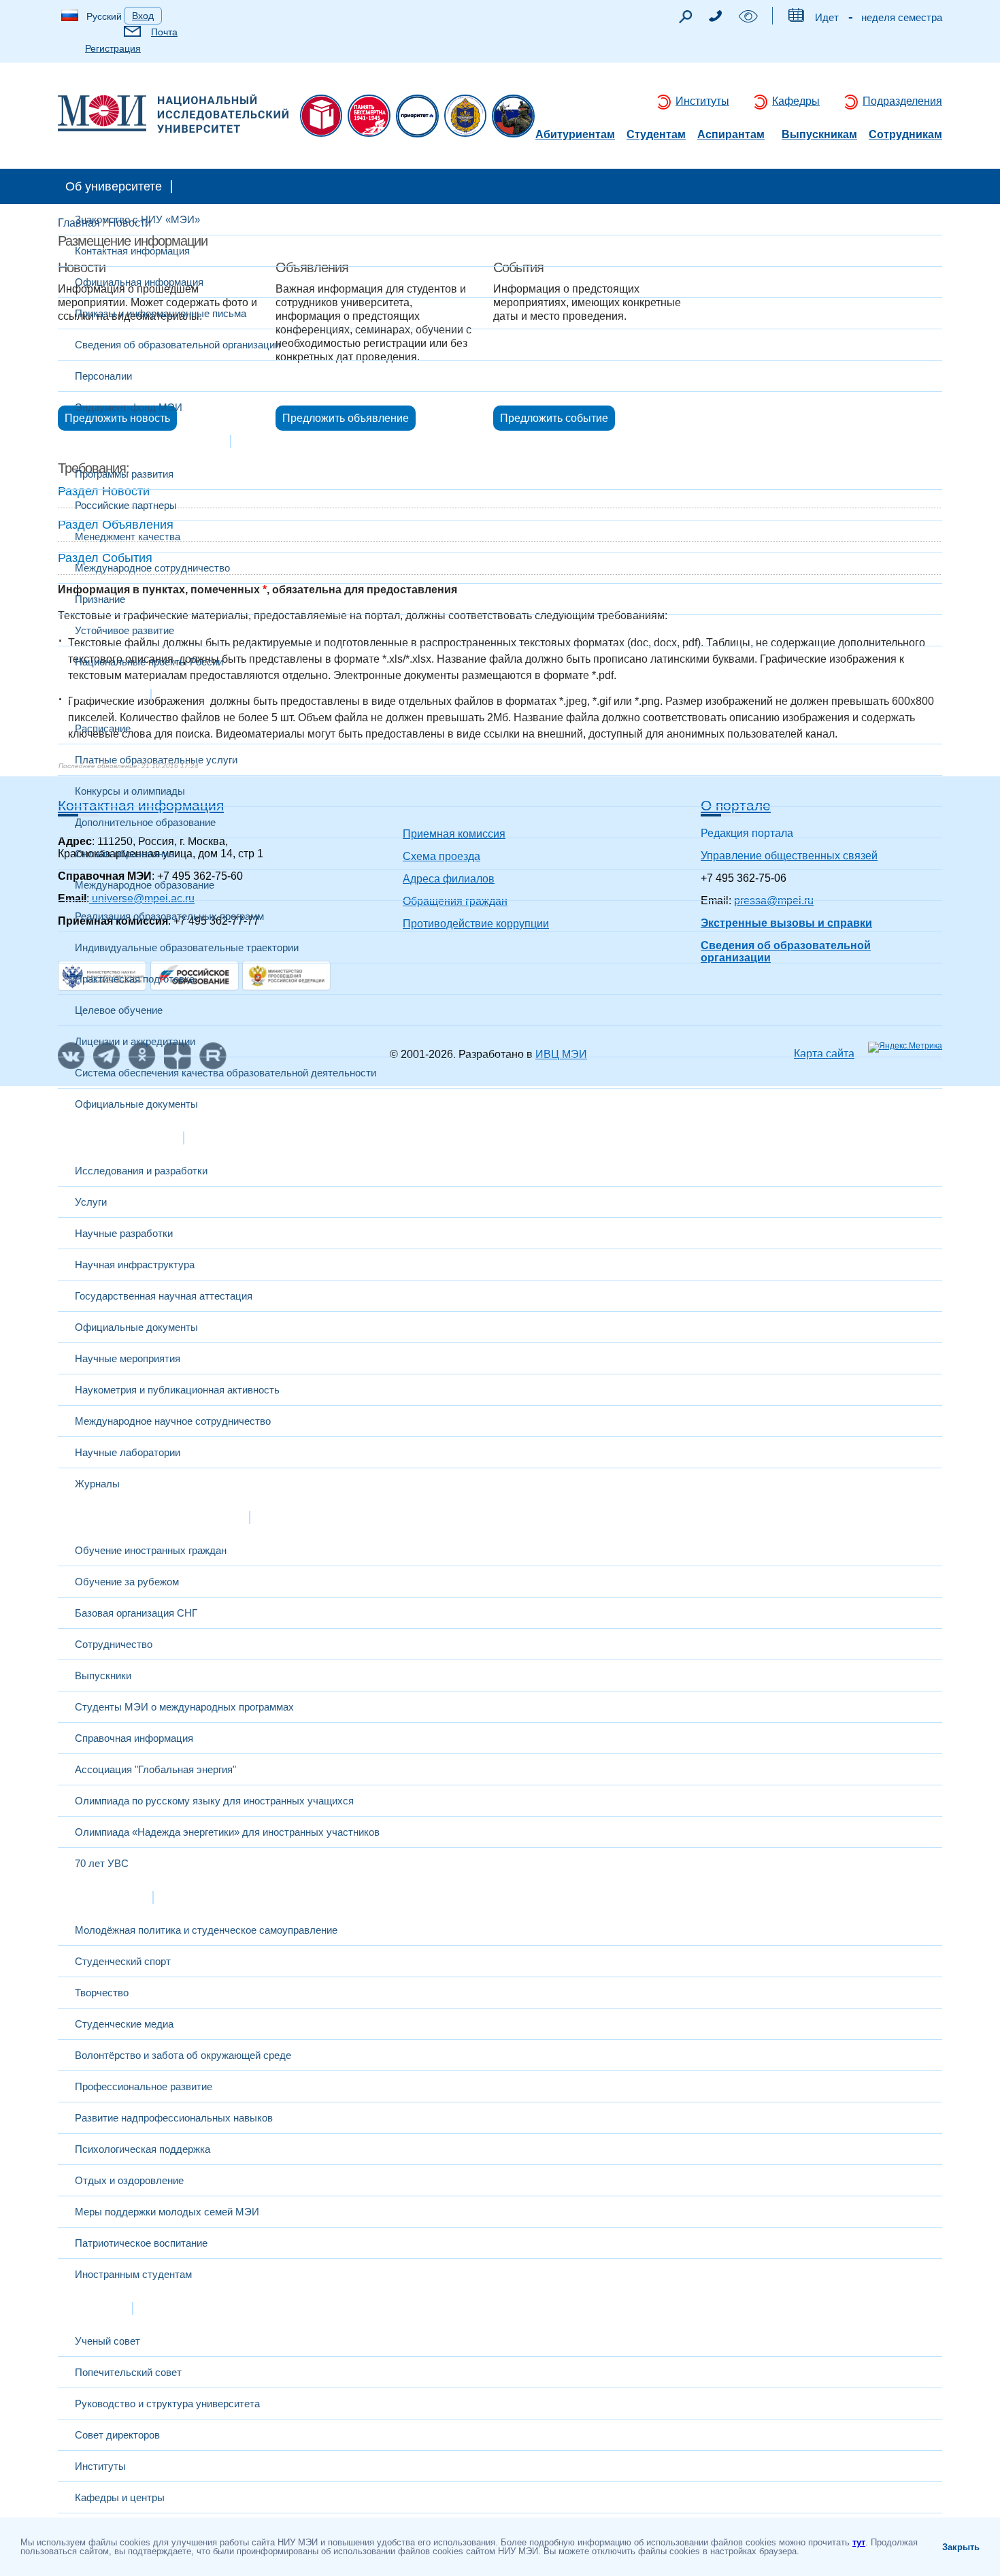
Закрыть (961, 2547)
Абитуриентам (575, 135)
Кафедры (796, 101)
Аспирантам (731, 135)
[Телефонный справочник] (715, 18)
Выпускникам (819, 135)
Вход (143, 16)
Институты (702, 101)
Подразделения (902, 101)
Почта (164, 32)
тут (859, 2542)
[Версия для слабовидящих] (748, 19)
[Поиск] (685, 20)
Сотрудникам (905, 135)
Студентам (656, 135)
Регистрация (113, 48)
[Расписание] (796, 18)
